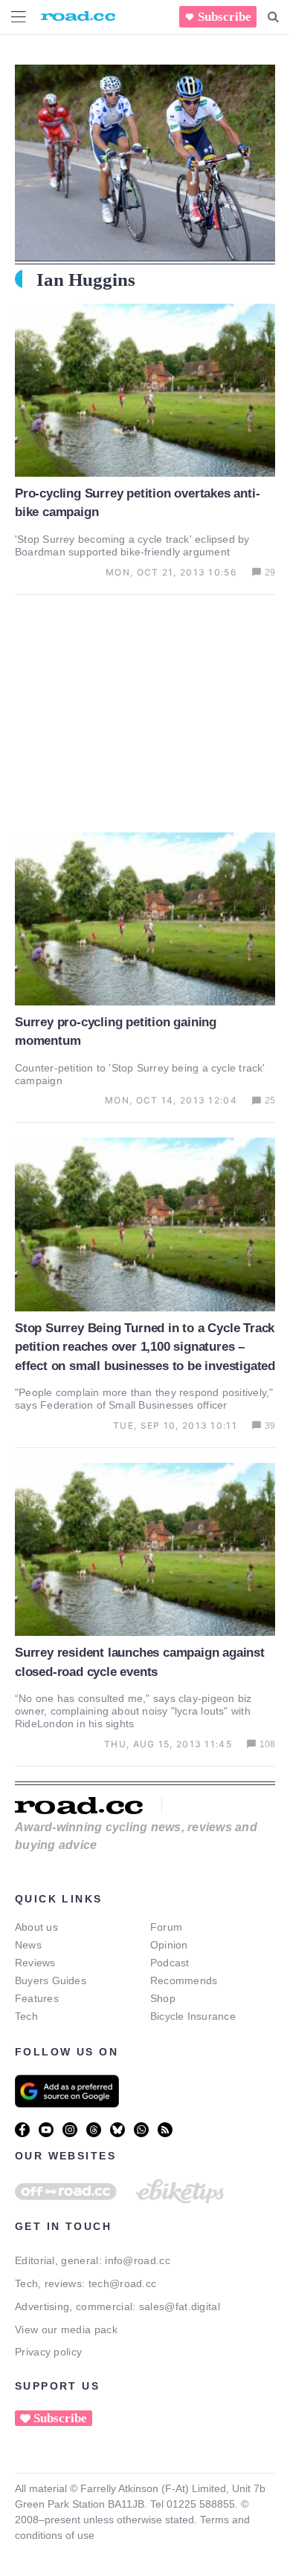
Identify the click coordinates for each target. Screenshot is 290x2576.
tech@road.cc (123, 2283)
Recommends (184, 1980)
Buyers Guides (51, 1980)
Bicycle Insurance (193, 2016)
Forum (166, 1927)
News (28, 1945)
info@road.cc (138, 2260)
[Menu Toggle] (19, 17)
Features (37, 1998)
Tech (26, 2016)
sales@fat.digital (180, 2306)
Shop (163, 1998)
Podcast (170, 1963)
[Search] (273, 17)
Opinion (169, 1945)
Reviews (35, 1963)
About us (36, 1927)
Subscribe (225, 17)
